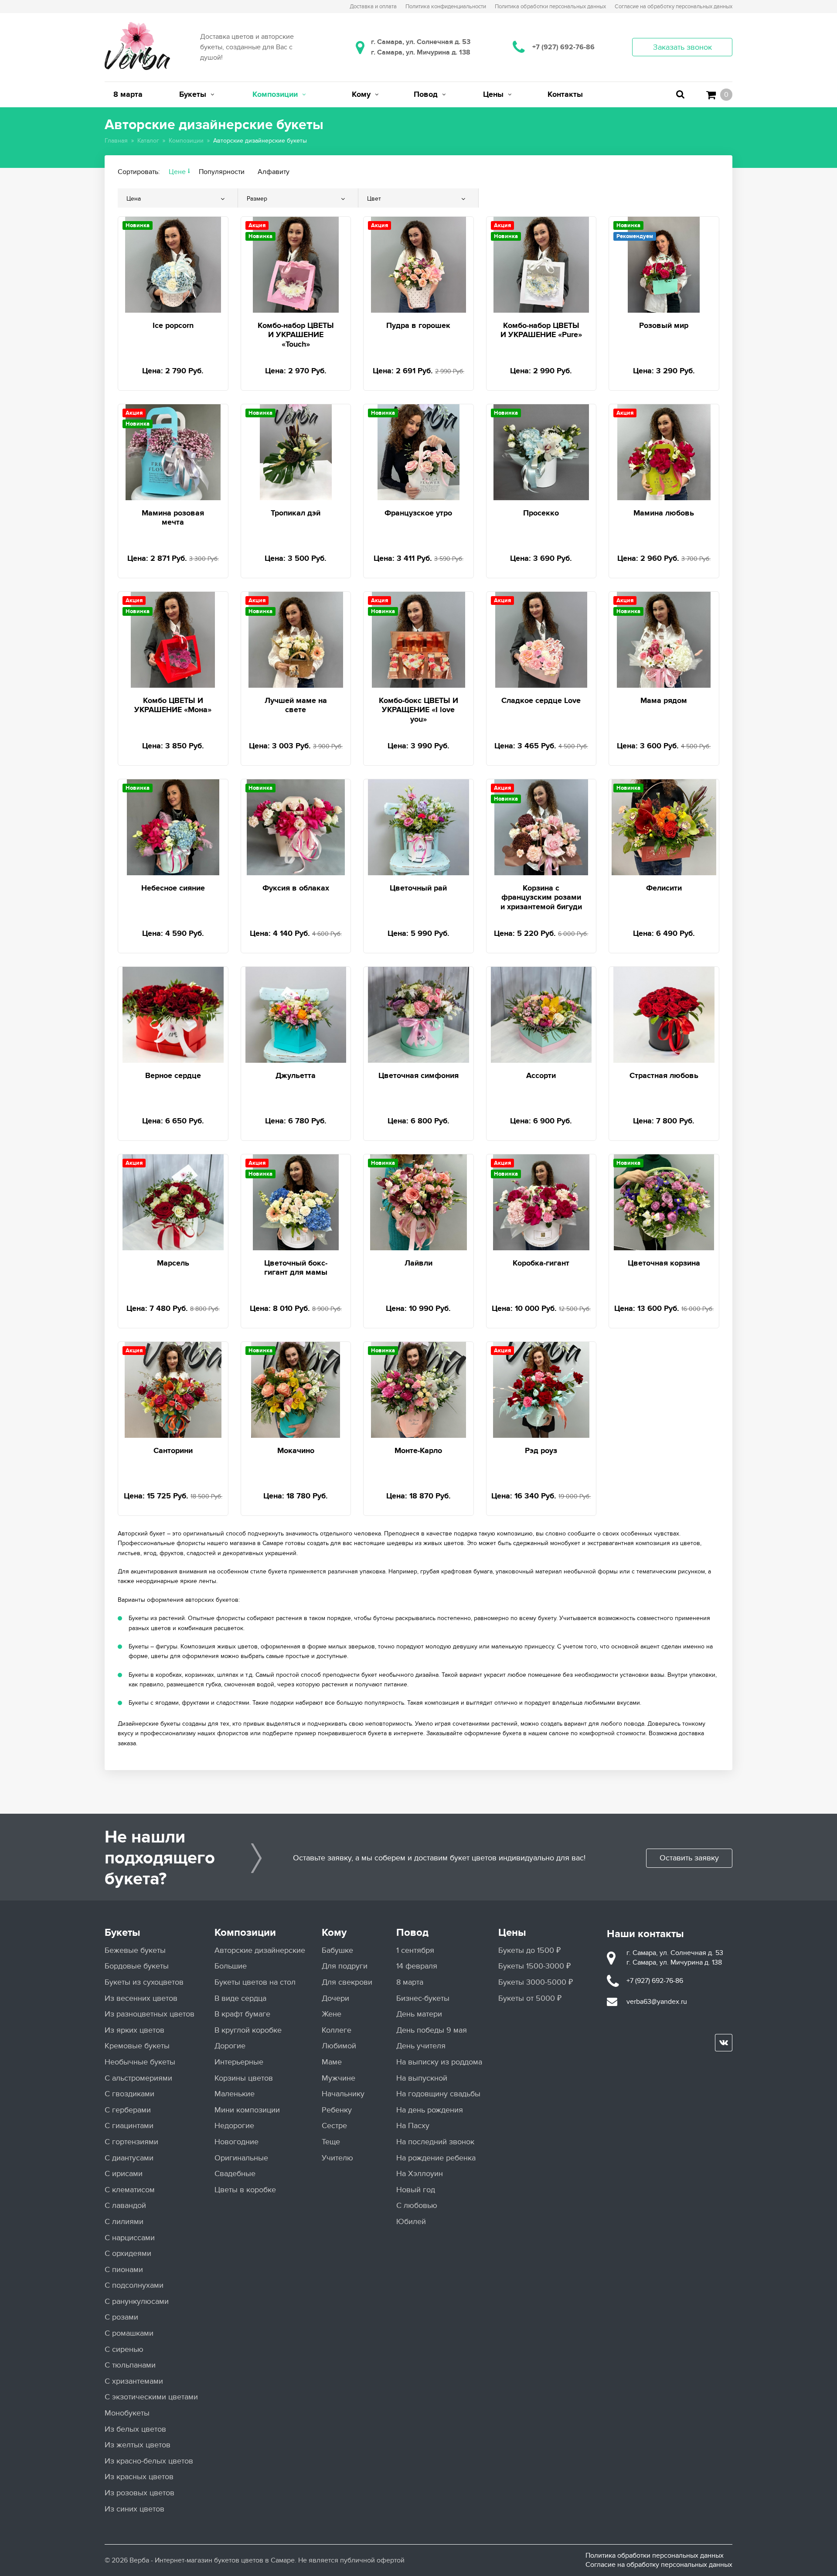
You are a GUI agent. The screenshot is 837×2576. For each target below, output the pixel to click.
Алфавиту (274, 172)
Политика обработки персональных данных (655, 2556)
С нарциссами (130, 2238)
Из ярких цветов (134, 2030)
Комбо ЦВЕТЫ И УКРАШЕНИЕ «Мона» (173, 706)
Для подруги (345, 1966)
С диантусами (129, 2158)
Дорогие (230, 2046)
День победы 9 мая (432, 2030)
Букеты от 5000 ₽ (530, 1998)
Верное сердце (173, 1076)
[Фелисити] (664, 826)
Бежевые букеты (135, 1950)
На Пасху (413, 2126)
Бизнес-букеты (423, 1998)
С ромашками (129, 2333)
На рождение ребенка (436, 2158)
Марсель (173, 1263)
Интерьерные (239, 2062)
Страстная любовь (664, 1076)
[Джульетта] (296, 1013)
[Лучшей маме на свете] (296, 638)
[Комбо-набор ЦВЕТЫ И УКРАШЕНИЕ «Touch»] (296, 263)
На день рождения (430, 2110)
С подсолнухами (134, 2285)
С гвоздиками (129, 2094)
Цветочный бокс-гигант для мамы (296, 1268)
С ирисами (124, 2174)
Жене (332, 2014)
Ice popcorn (173, 326)
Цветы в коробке (245, 2190)
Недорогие (234, 2126)
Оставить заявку (689, 1858)
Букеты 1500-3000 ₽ (534, 1966)
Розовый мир (664, 326)
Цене (177, 172)
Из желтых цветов (138, 2445)
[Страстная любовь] (664, 1013)
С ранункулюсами (137, 2301)
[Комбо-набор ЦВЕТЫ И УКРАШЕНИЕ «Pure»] (541, 263)
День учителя (421, 2046)
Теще (331, 2142)
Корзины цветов (244, 2078)
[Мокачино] (296, 1388)
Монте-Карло (418, 1451)
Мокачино (296, 1451)
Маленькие (235, 2094)
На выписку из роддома (439, 2062)
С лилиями (124, 2222)
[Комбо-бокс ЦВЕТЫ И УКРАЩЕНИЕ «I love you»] (419, 638)
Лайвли (418, 1263)
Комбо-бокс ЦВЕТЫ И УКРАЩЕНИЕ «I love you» (418, 710)
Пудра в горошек (418, 326)
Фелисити (664, 888)
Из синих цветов (134, 2509)
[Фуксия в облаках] (296, 826)
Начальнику (343, 2094)
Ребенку (337, 2110)
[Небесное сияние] (173, 826)
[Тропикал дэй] (296, 451)
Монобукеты (127, 2413)
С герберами (128, 2110)
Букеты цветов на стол (255, 1982)
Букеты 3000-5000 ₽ (536, 1982)
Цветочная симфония (418, 1076)
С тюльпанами (130, 2365)
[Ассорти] (541, 1013)
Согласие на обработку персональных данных (659, 2565)
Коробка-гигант (541, 1263)
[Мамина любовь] (664, 451)
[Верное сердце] (173, 1013)
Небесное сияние (173, 888)
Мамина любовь (664, 513)
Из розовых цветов (139, 2493)
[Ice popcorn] (173, 263)
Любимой (339, 2046)
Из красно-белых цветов (149, 2461)
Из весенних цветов (141, 1998)
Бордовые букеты (137, 1966)
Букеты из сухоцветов (144, 1982)
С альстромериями (138, 2078)
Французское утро (418, 513)
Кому (334, 1933)
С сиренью (124, 2349)
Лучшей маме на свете (296, 706)
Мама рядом (664, 701)
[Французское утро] (418, 451)
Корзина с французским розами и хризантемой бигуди (541, 898)
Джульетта (296, 1076)
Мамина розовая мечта (173, 518)
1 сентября (415, 1950)
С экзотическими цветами (151, 2397)
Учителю (337, 2158)
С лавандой (125, 2206)
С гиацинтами (129, 2126)
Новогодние (236, 2142)
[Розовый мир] (664, 263)
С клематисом (130, 2190)
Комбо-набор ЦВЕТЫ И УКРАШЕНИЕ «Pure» (541, 331)
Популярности (222, 172)
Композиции (245, 1933)
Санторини (173, 1451)
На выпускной (422, 2078)
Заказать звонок (682, 47)
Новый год (416, 2190)
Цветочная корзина (664, 1263)
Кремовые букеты (137, 2046)
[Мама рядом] (664, 638)
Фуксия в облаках (296, 888)
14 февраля (417, 1966)
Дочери (335, 1998)
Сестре (334, 2126)
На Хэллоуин (420, 2174)
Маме (332, 2062)
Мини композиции (247, 2110)
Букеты (122, 1933)
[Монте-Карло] (419, 1388)
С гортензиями (131, 2142)
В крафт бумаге (242, 2014)
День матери (419, 2014)
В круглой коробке (248, 2030)
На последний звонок (435, 2142)
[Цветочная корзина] (664, 1201)
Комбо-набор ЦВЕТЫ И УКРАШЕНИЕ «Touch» (296, 335)
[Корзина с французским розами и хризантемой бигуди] (541, 826)
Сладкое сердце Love (541, 701)
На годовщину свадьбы (438, 2094)
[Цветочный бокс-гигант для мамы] (296, 1201)
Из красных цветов (139, 2477)
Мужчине (339, 2078)
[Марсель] (173, 1201)
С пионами (124, 2270)
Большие (231, 1966)
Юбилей (411, 2222)
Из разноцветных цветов (150, 2014)
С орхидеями (128, 2254)
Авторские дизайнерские (260, 1950)
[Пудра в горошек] (418, 263)
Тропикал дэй (296, 513)
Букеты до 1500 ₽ (529, 1950)
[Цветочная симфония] (418, 1013)
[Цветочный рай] (418, 826)
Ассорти (541, 1076)
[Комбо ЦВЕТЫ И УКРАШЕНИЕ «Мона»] (173, 638)
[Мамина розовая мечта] (173, 451)
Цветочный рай (418, 888)
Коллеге (337, 2030)
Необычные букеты (140, 2062)
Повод (412, 1933)
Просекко (541, 513)
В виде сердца (240, 1998)
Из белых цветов (135, 2429)
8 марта (410, 1982)
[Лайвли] (418, 1201)
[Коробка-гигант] (541, 1201)
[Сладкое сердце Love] (541, 638)
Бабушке (337, 1950)
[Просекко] (541, 451)
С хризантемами (134, 2381)
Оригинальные (241, 2158)
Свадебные (235, 2174)
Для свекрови (347, 1982)
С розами (121, 2317)
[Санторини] (173, 1388)
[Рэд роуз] (541, 1388)
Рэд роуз (541, 1451)
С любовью (417, 2206)
